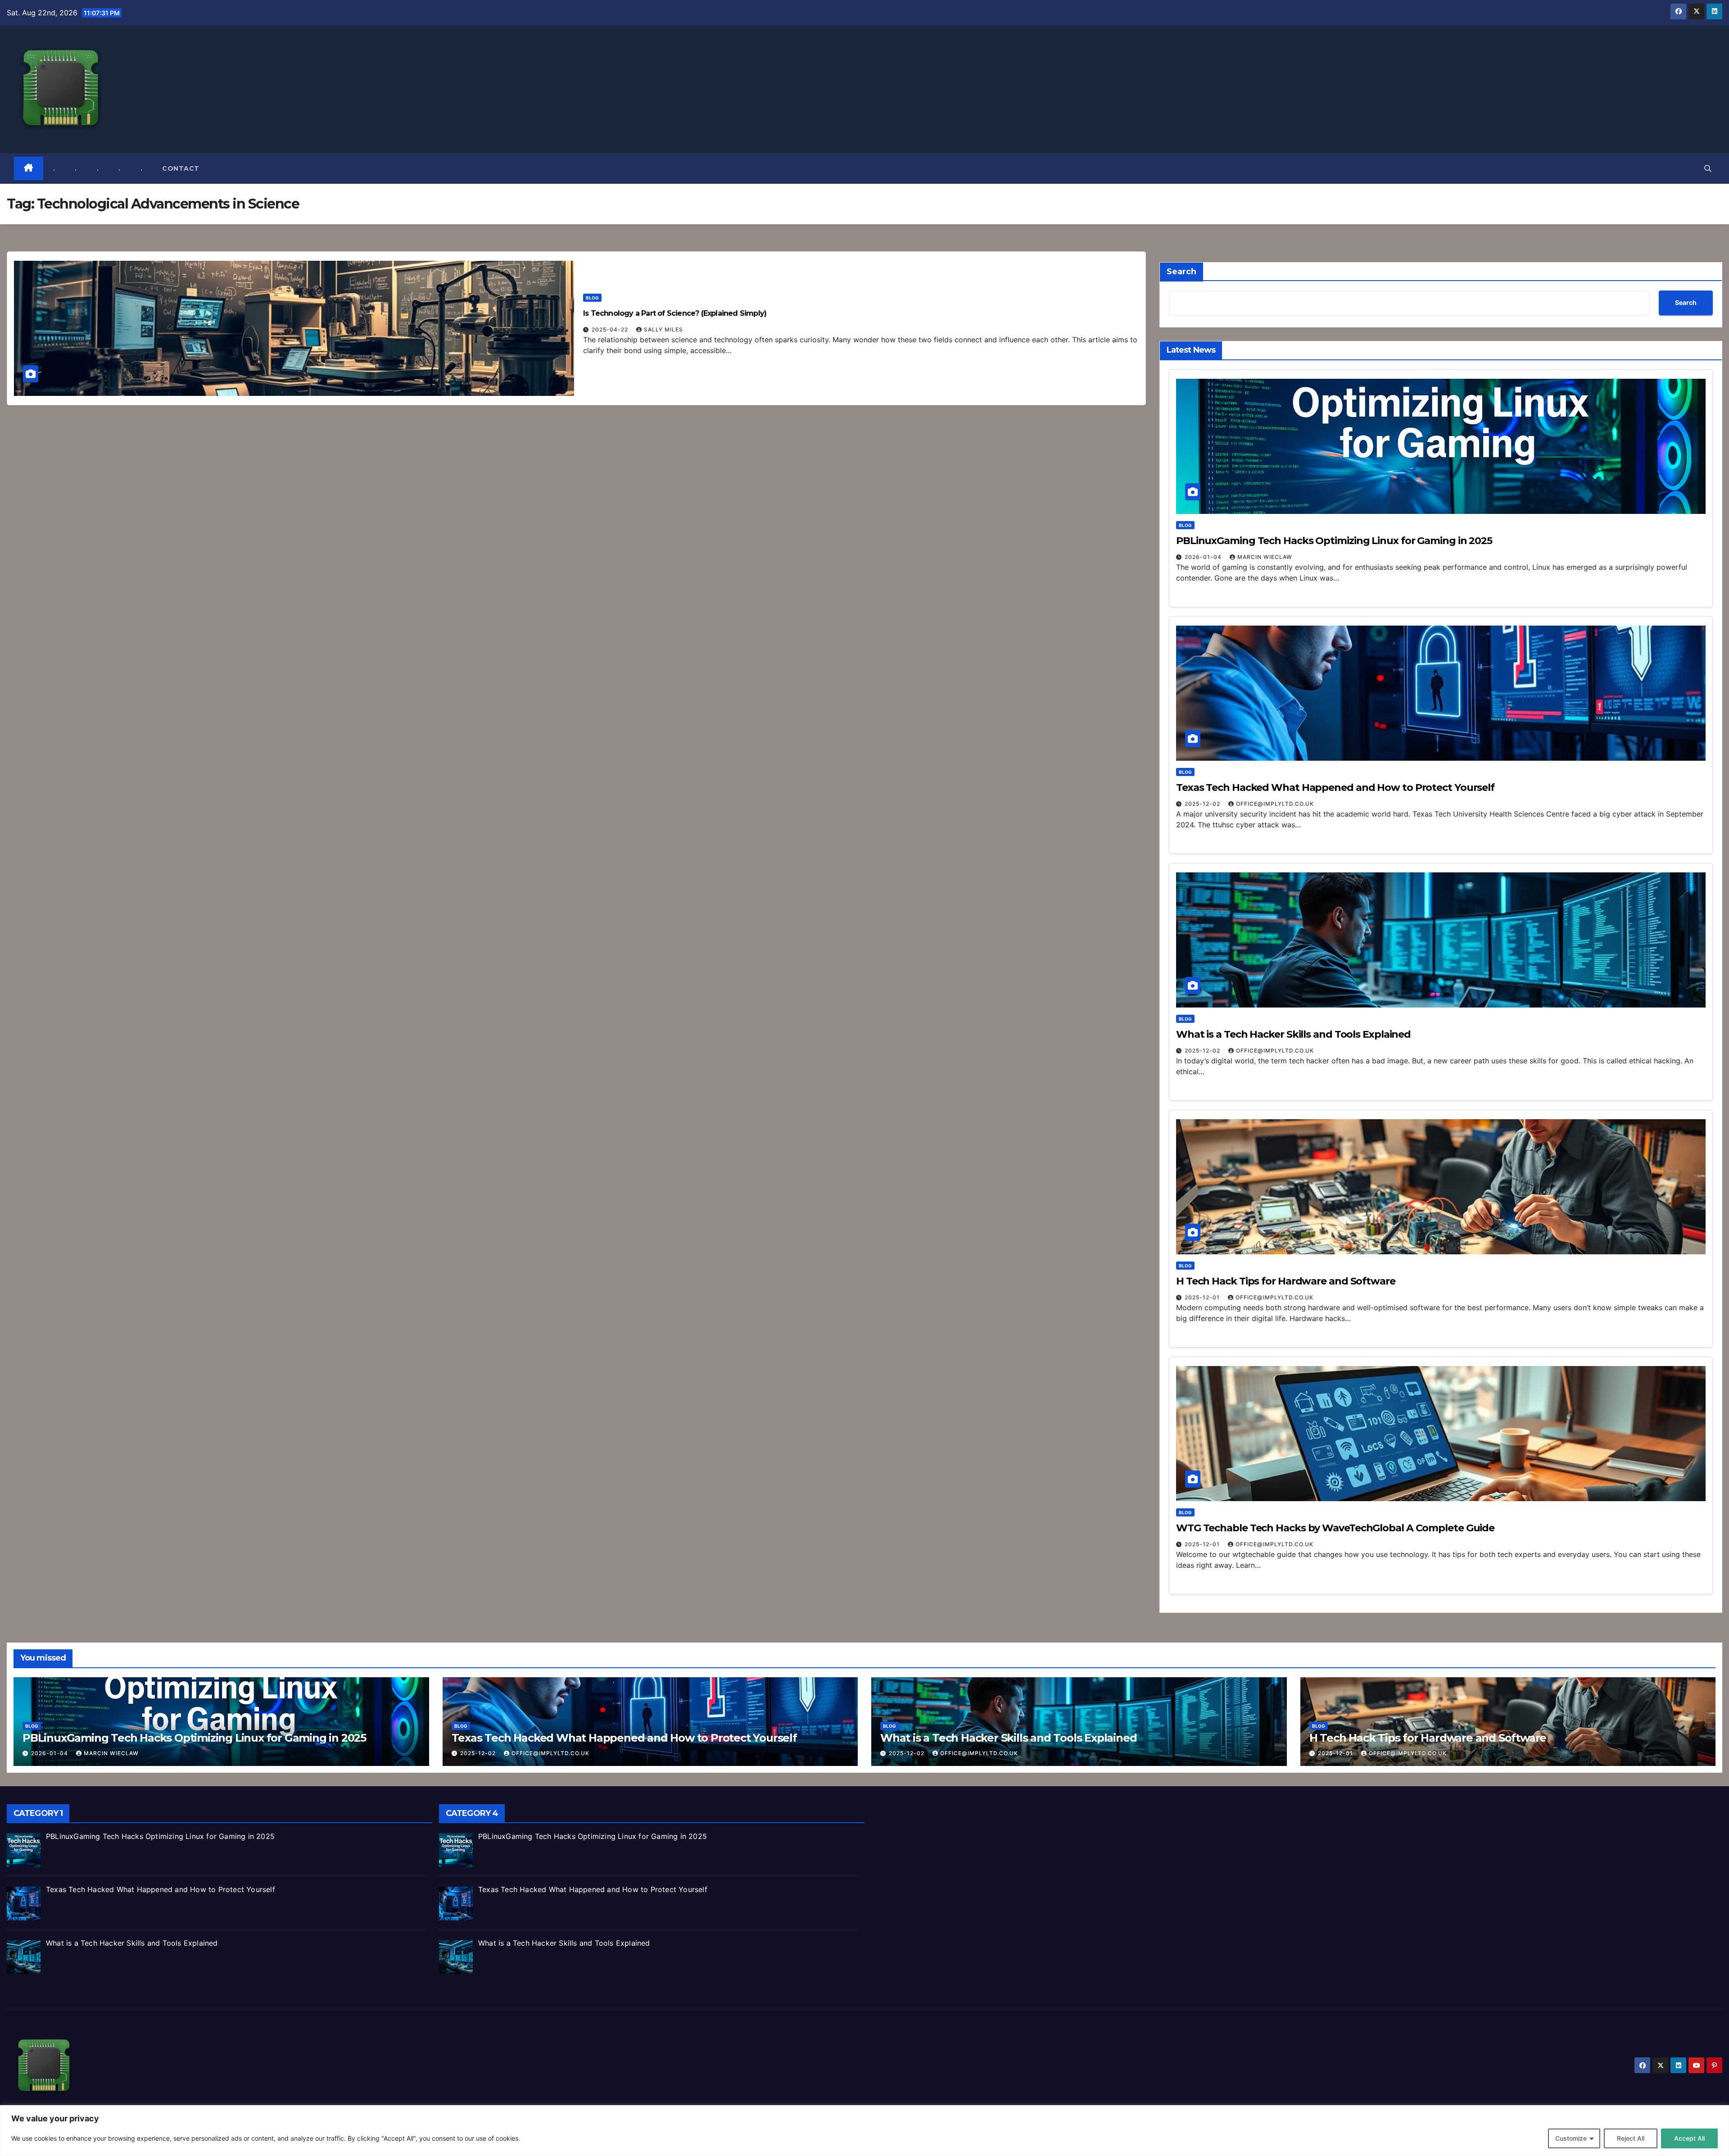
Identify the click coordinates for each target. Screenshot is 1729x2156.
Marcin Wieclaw (1265, 557)
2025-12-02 (1203, 804)
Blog (592, 298)
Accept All (1689, 2138)
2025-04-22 (611, 329)
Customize (1571, 2138)
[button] (1708, 168)
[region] (864, 2131)
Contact (181, 168)
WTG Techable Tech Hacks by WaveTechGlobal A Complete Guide (1335, 1528)
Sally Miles (663, 329)
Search (1181, 272)
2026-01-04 (1204, 557)
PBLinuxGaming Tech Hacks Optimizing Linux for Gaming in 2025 (1334, 541)
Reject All (1631, 2138)
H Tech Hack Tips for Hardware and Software (1286, 1281)
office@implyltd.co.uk (1275, 804)
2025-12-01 (1203, 1297)
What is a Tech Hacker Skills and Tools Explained (1293, 1034)
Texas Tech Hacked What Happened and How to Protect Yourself (1335, 788)
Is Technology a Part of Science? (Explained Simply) (675, 313)
